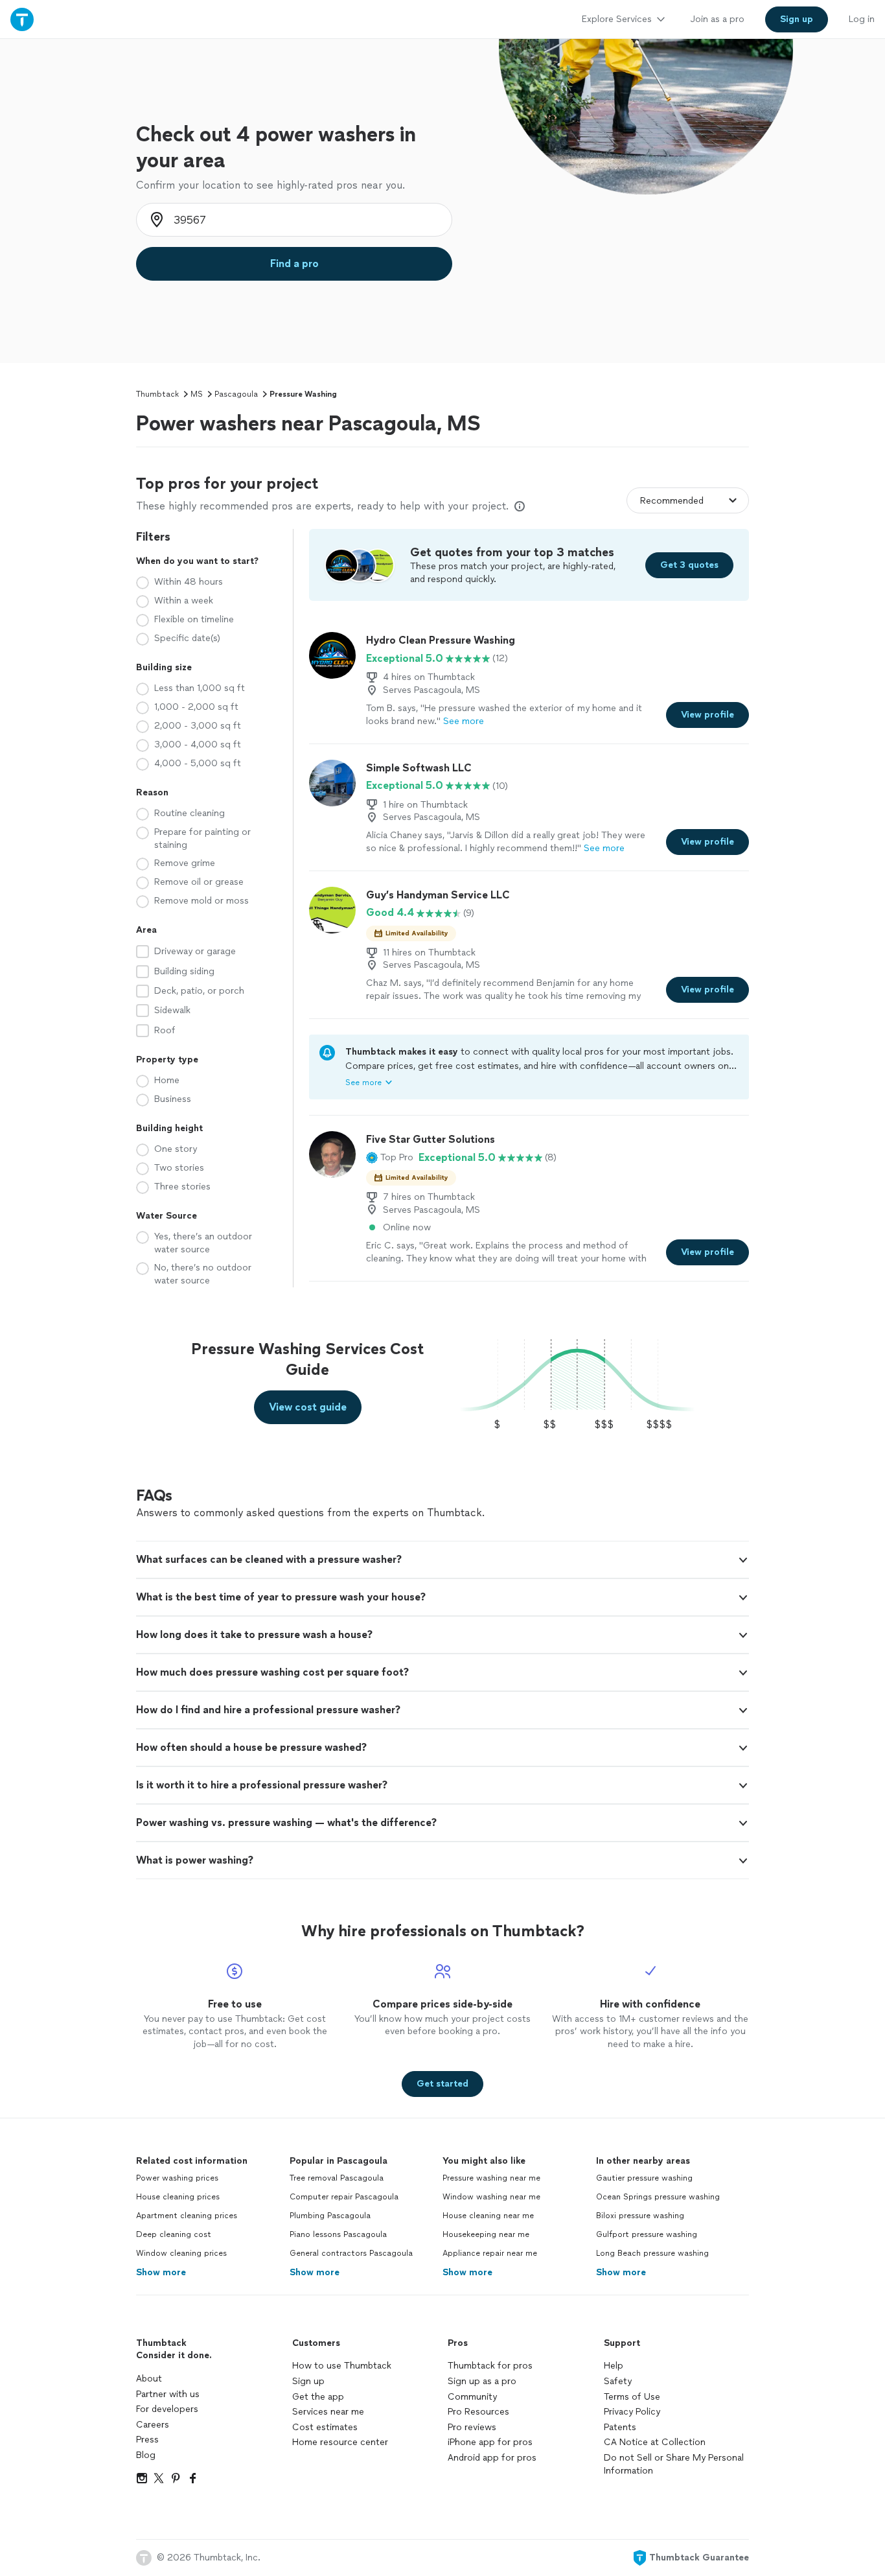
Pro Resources (478, 2412)
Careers (153, 2425)
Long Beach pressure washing (652, 2253)
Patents (620, 2427)
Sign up (308, 2381)
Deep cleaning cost (174, 2234)
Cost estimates (325, 2427)
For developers (167, 2409)
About (149, 2379)
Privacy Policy (632, 2412)
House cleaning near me (488, 2216)
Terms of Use (632, 2397)
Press (147, 2440)
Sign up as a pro (482, 2381)
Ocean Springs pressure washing (658, 2197)
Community (472, 2397)
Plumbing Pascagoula (330, 2216)
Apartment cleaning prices (187, 2216)
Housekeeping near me (486, 2234)
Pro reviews (472, 2427)
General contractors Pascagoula (351, 2253)
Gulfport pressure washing (647, 2234)
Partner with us (168, 2394)
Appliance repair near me (490, 2253)
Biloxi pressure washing (640, 2216)
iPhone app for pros (490, 2442)
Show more (161, 2272)
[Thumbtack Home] (22, 19)
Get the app (318, 2397)
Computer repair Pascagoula (344, 2197)
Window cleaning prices (181, 2253)
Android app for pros (492, 2458)
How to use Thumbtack (342, 2366)
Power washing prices (177, 2178)
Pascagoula (236, 394)
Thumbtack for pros (490, 2366)
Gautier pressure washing (644, 2178)
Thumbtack (157, 394)
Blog (146, 2455)
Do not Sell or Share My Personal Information (674, 2464)
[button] (390, 1158)
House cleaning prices (178, 2197)
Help (614, 2366)
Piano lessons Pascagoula (338, 2234)
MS (197, 394)
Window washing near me (491, 2197)
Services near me (328, 2412)
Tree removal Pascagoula (337, 2178)
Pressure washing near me (491, 2178)
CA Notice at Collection (655, 2442)
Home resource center (340, 2442)
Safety (618, 2381)
